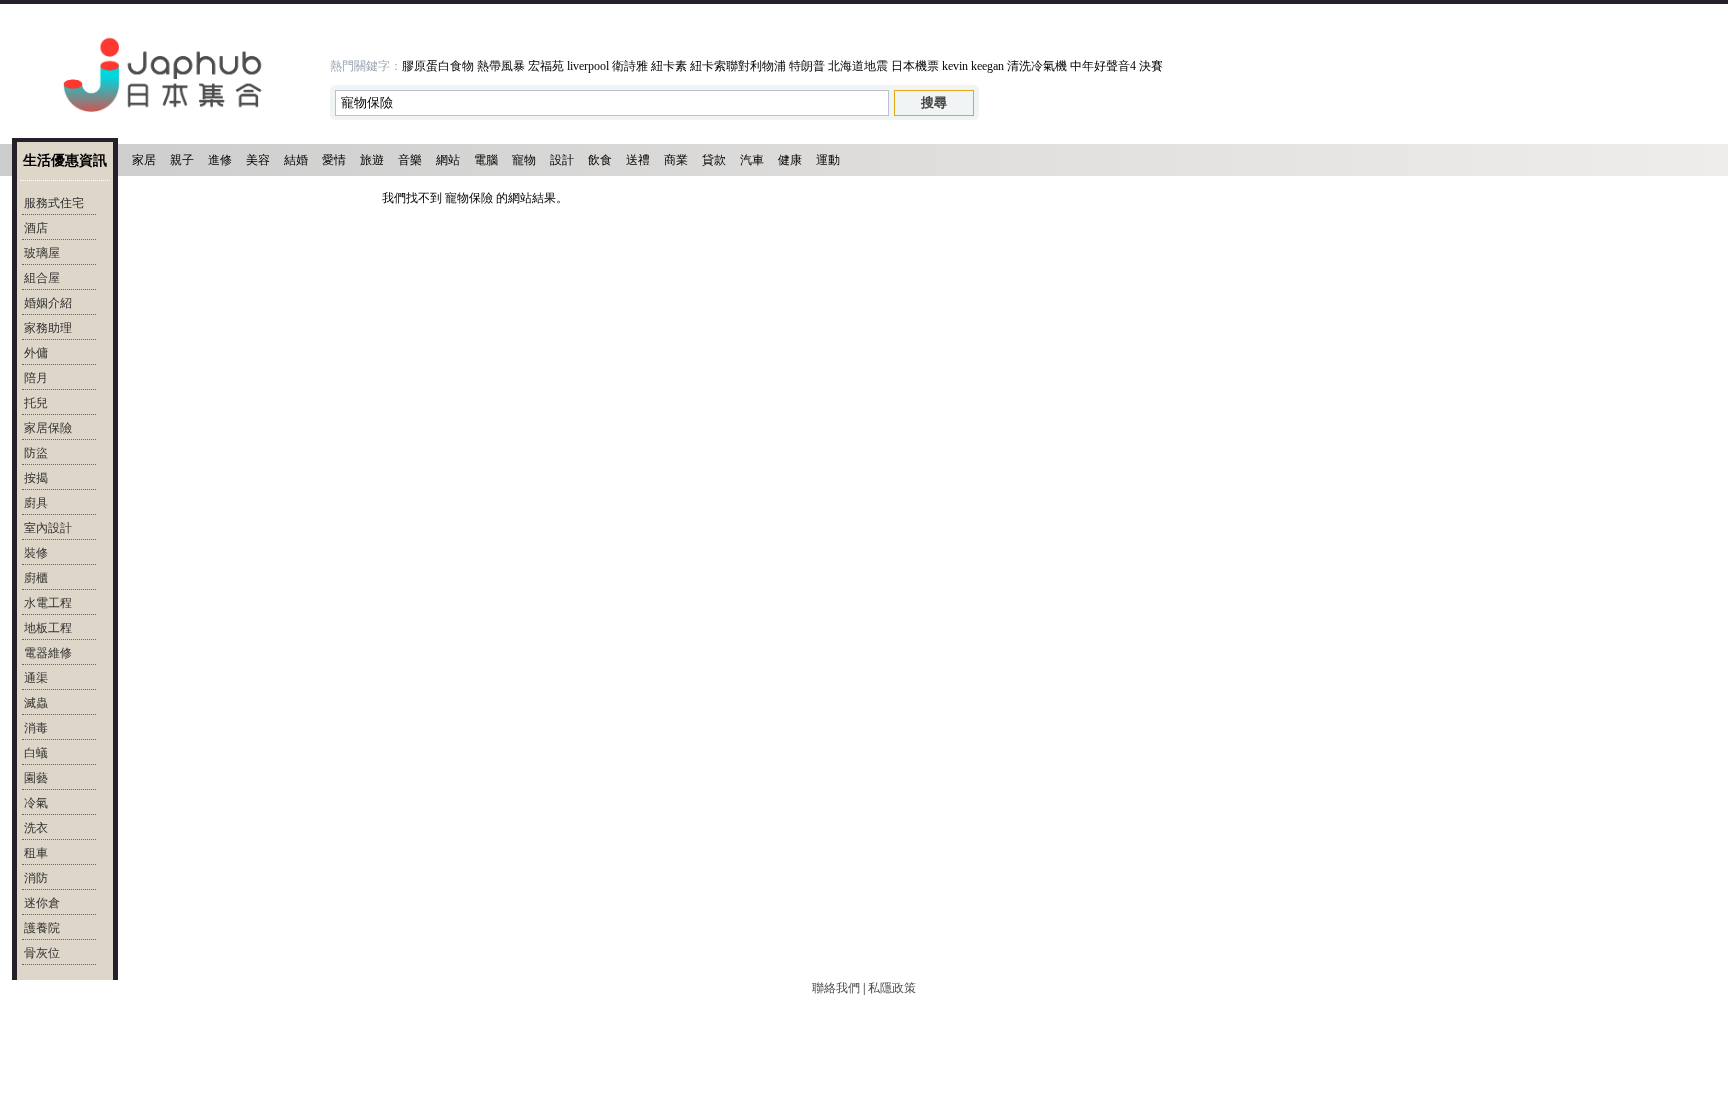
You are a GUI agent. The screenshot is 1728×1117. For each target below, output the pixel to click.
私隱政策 (892, 988)
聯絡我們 (836, 988)
